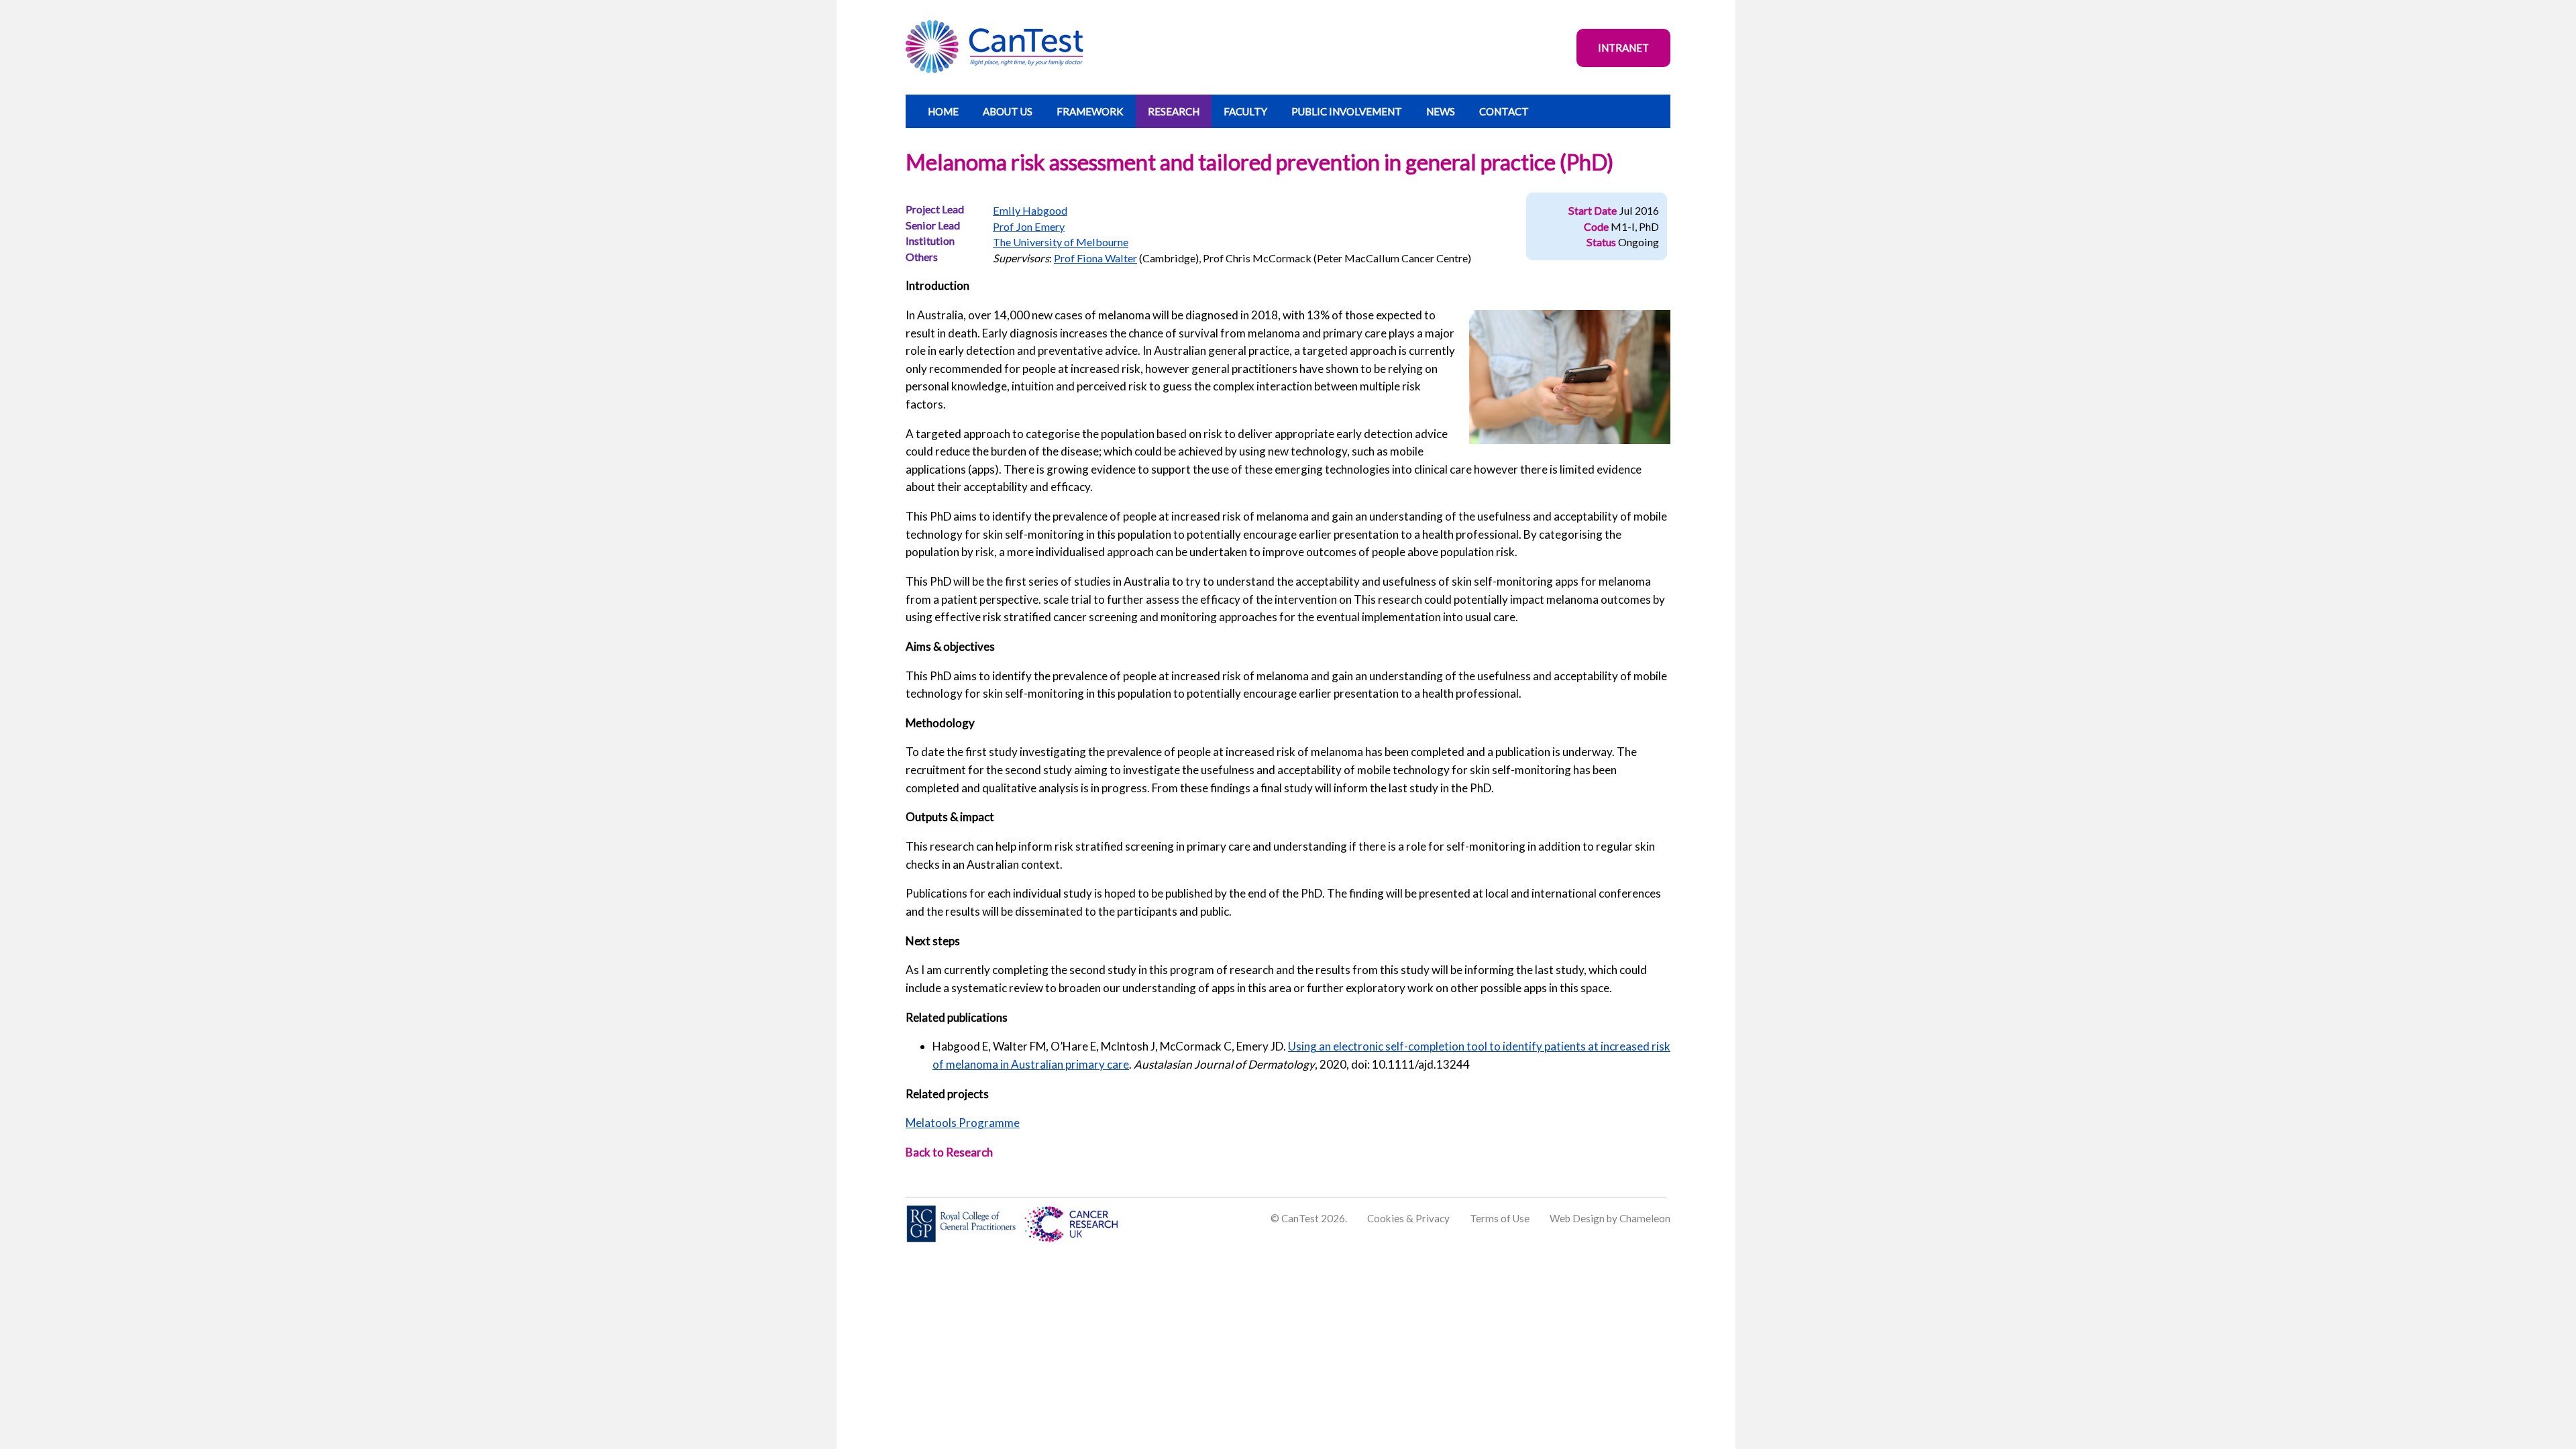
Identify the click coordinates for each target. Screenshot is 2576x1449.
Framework (1090, 111)
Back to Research (949, 1152)
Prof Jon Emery (1029, 226)
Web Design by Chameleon (1610, 1218)
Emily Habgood (1030, 210)
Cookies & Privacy (1408, 1218)
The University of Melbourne (1061, 242)
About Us (1008, 111)
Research (1174, 111)
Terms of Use (1500, 1218)
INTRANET (1623, 48)
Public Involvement (1347, 111)
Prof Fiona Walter (1095, 258)
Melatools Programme (963, 1123)
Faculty (1245, 111)
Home (943, 111)
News (1441, 111)
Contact (1504, 111)
